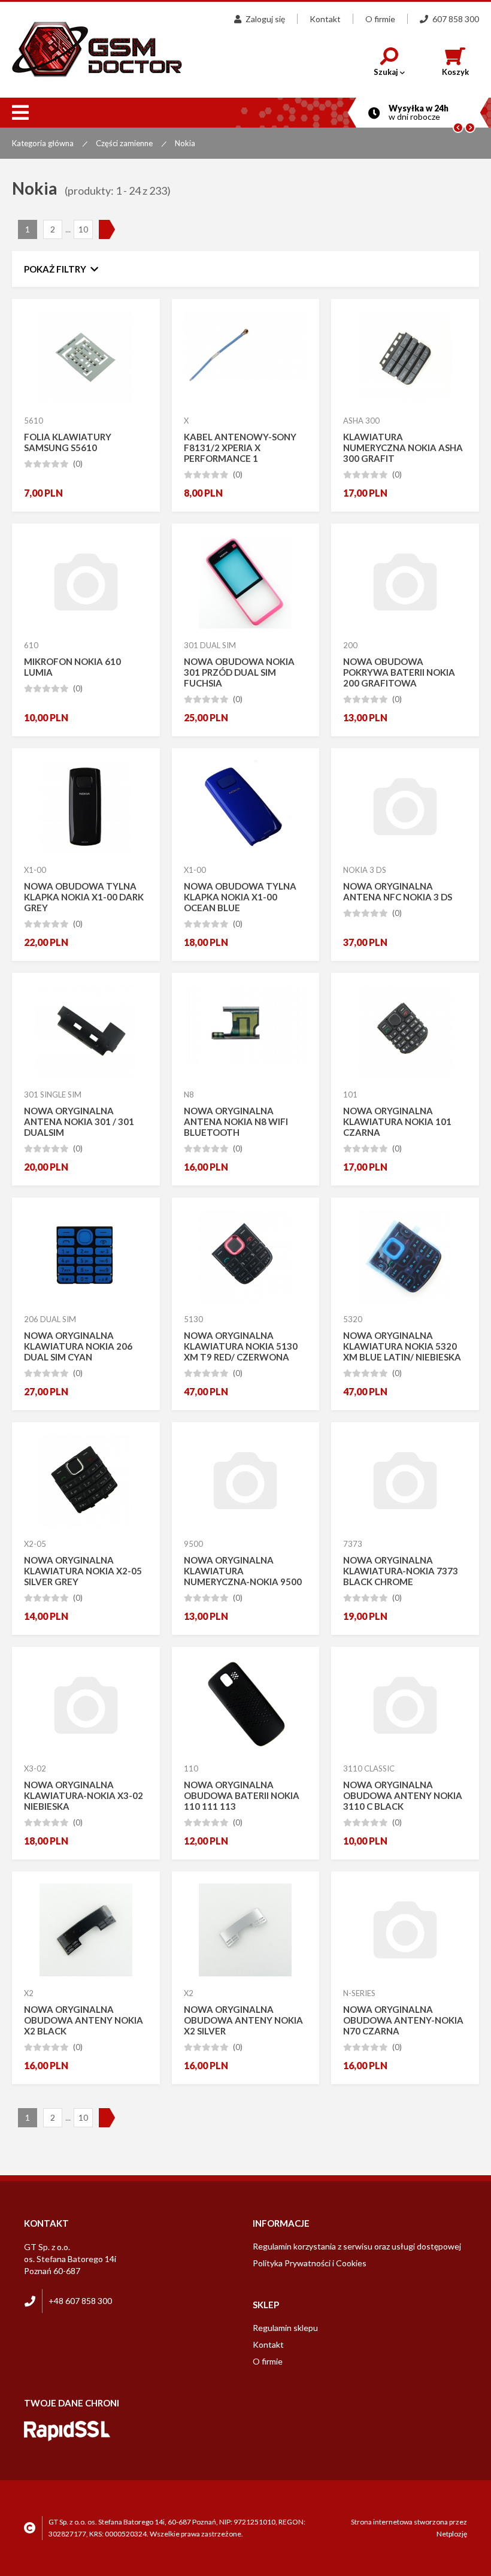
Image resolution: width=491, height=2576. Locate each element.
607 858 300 (456, 19)
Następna (108, 229)
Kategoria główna (43, 143)
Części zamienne (124, 143)
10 (83, 229)
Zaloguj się (265, 19)
